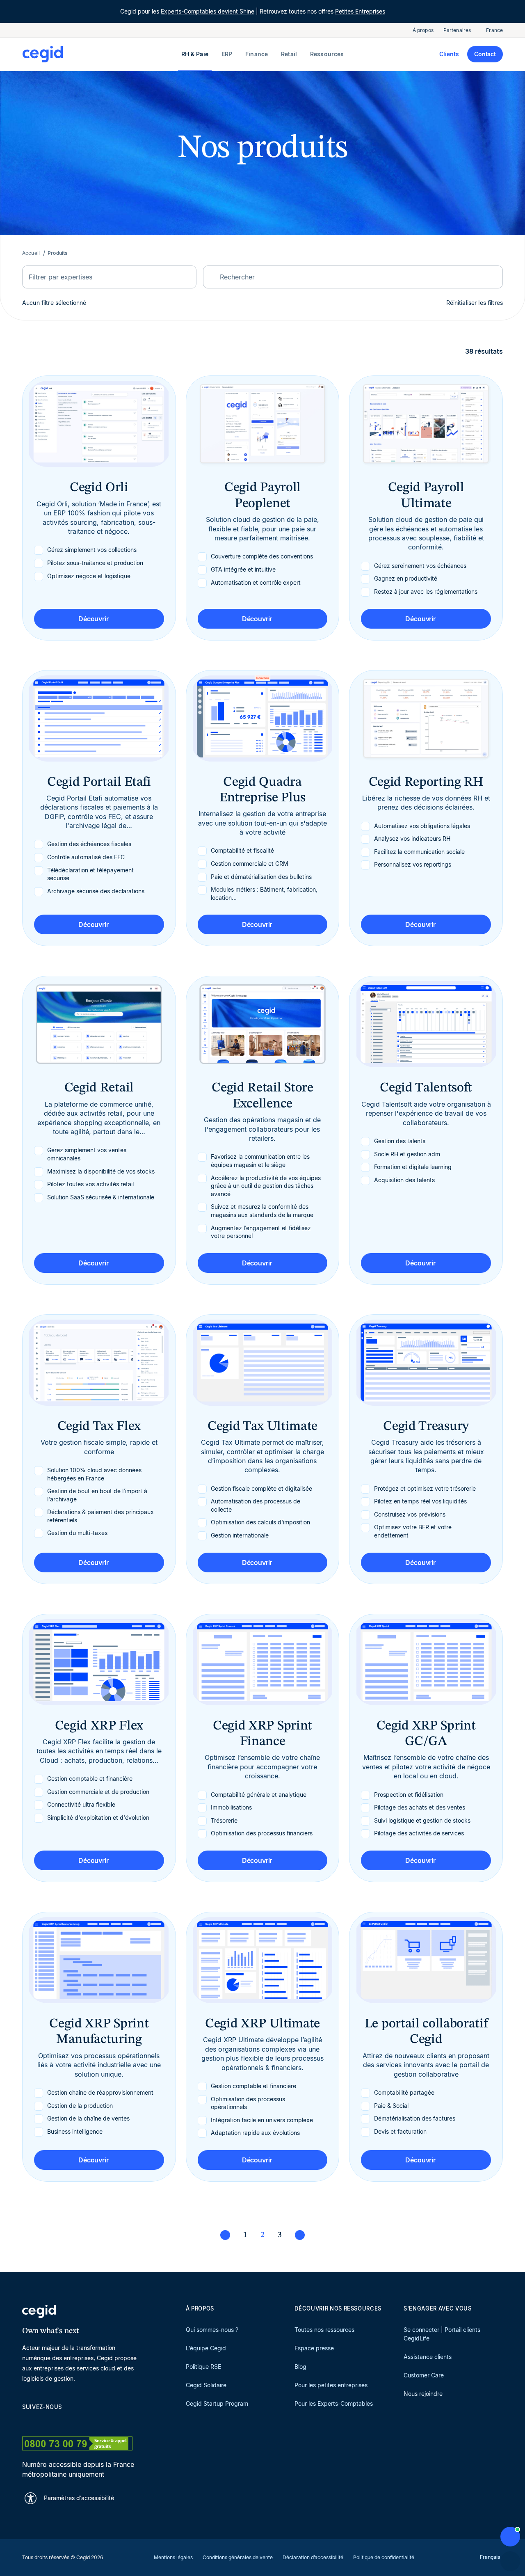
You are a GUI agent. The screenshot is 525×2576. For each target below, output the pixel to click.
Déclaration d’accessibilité (313, 2557)
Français (490, 2557)
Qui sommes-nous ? (212, 2330)
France (494, 30)
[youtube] (46, 2422)
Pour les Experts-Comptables (334, 2403)
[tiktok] (85, 2422)
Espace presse (314, 2348)
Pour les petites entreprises (331, 2385)
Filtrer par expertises (60, 277)
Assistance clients (428, 2357)
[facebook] (105, 2422)
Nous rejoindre (423, 2394)
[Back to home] (100, 54)
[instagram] (66, 2422)
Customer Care (424, 2375)
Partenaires (457, 30)
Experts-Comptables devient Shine (208, 11)
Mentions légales (173, 2557)
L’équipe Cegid (206, 2348)
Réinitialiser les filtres (475, 303)
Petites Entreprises (360, 11)
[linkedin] (26, 2422)
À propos (423, 30)
